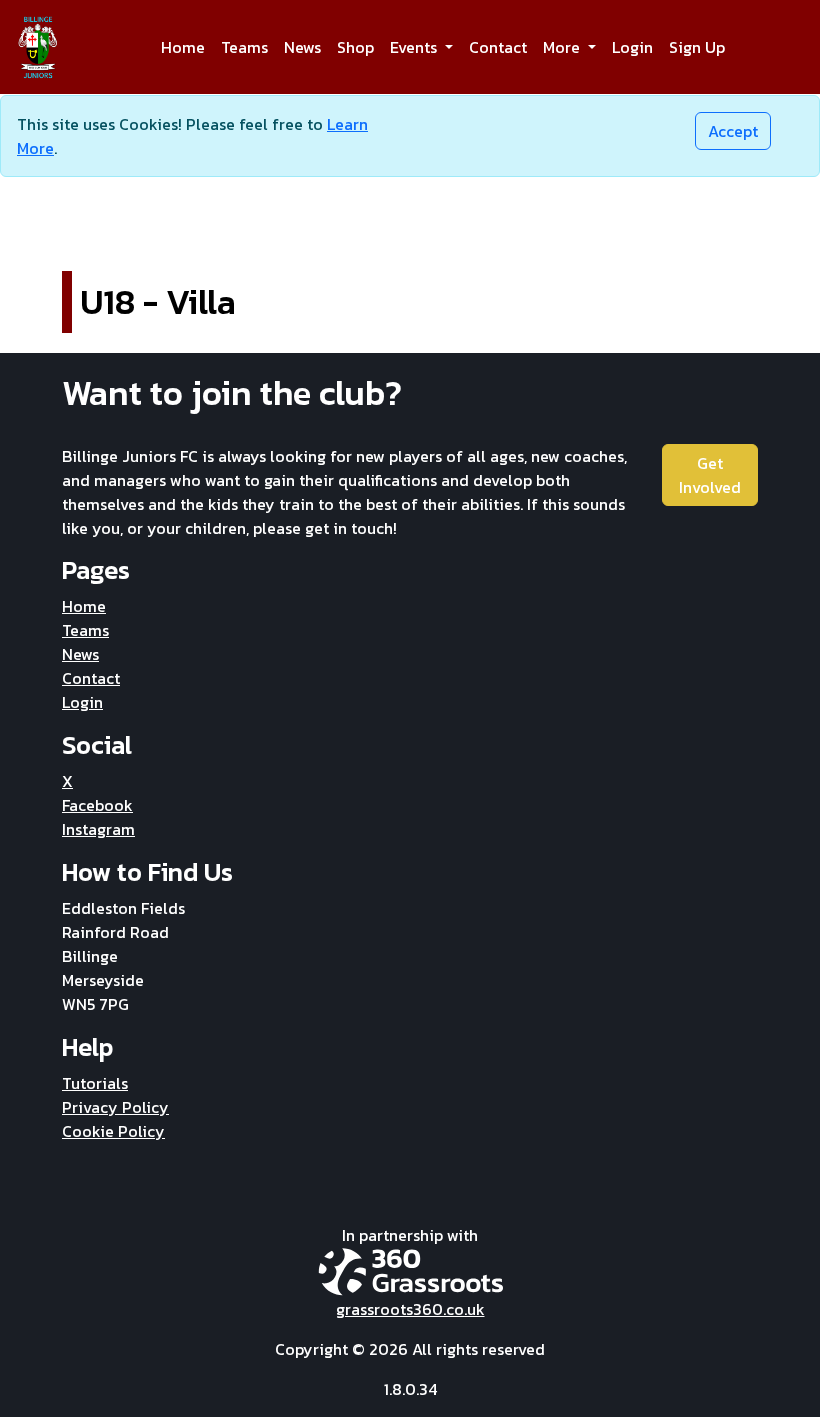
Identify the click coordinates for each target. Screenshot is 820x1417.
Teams (244, 47)
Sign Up (697, 47)
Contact (498, 47)
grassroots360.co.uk (410, 1309)
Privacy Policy (115, 1107)
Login (632, 47)
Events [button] (415, 47)
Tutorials (95, 1083)
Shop (355, 47)
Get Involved (710, 475)
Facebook (97, 805)
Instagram (98, 829)
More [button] (563, 47)
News (302, 47)
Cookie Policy (113, 1131)
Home (183, 47)
